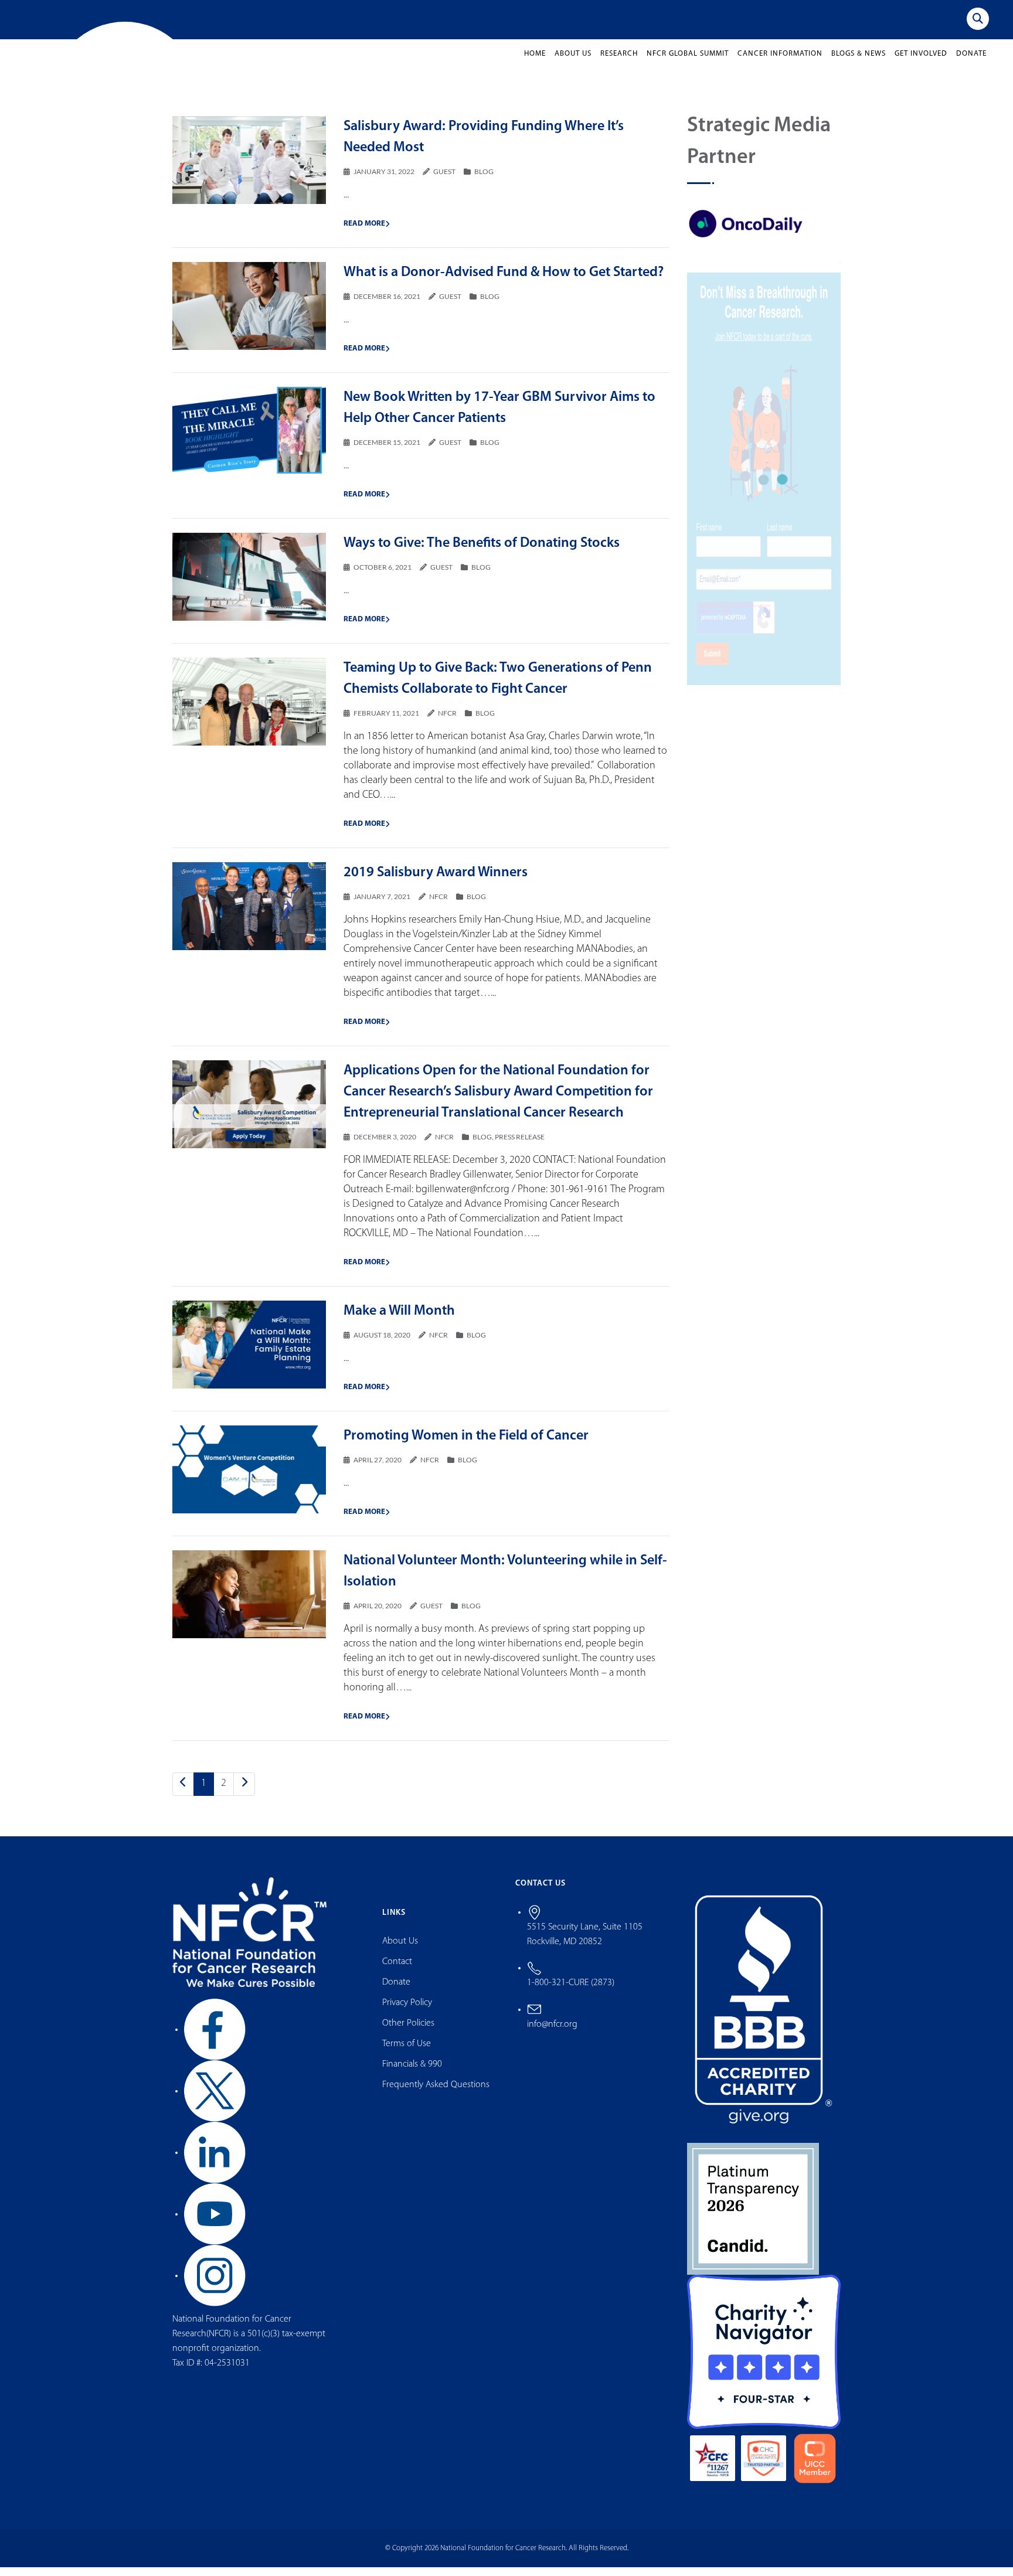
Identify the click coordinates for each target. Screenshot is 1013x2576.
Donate (971, 63)
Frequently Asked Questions (436, 2094)
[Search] (978, 19)
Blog (484, 181)
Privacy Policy (407, 2012)
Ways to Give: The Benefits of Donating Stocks (482, 553)
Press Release (520, 1146)
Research (619, 63)
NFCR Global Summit (688, 63)
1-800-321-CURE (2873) (571, 1992)
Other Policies (408, 2032)
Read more (364, 233)
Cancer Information (780, 63)
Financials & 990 (412, 2073)
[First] (183, 1794)
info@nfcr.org (552, 2034)
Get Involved (921, 63)
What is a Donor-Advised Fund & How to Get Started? (504, 282)
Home (535, 63)
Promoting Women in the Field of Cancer (466, 1445)
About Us (573, 63)
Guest (444, 181)
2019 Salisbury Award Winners (436, 882)
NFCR (447, 722)
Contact (397, 1971)
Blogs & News (859, 63)
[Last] (244, 1794)
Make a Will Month (399, 1321)
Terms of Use (407, 2053)
